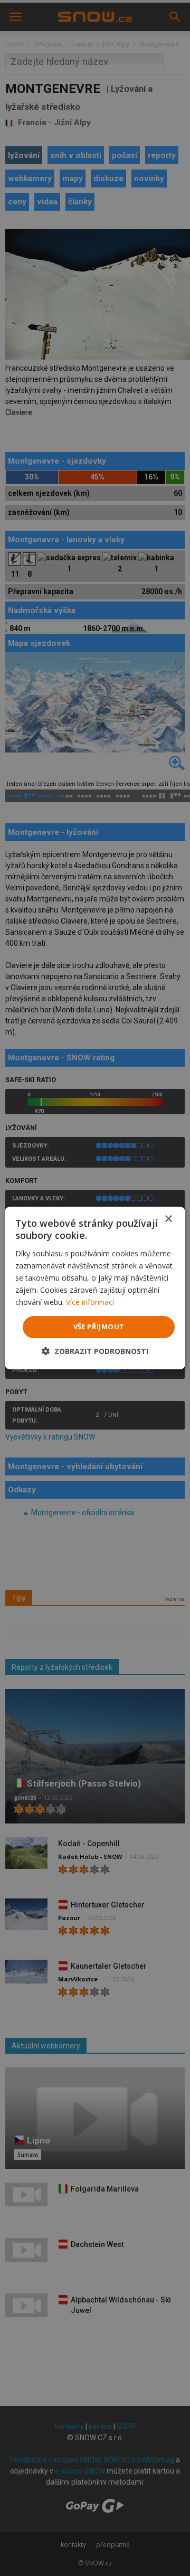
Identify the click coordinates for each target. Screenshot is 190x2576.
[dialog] (95, 1288)
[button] (95, 1351)
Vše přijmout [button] (99, 1327)
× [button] (168, 1219)
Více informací (90, 1302)
